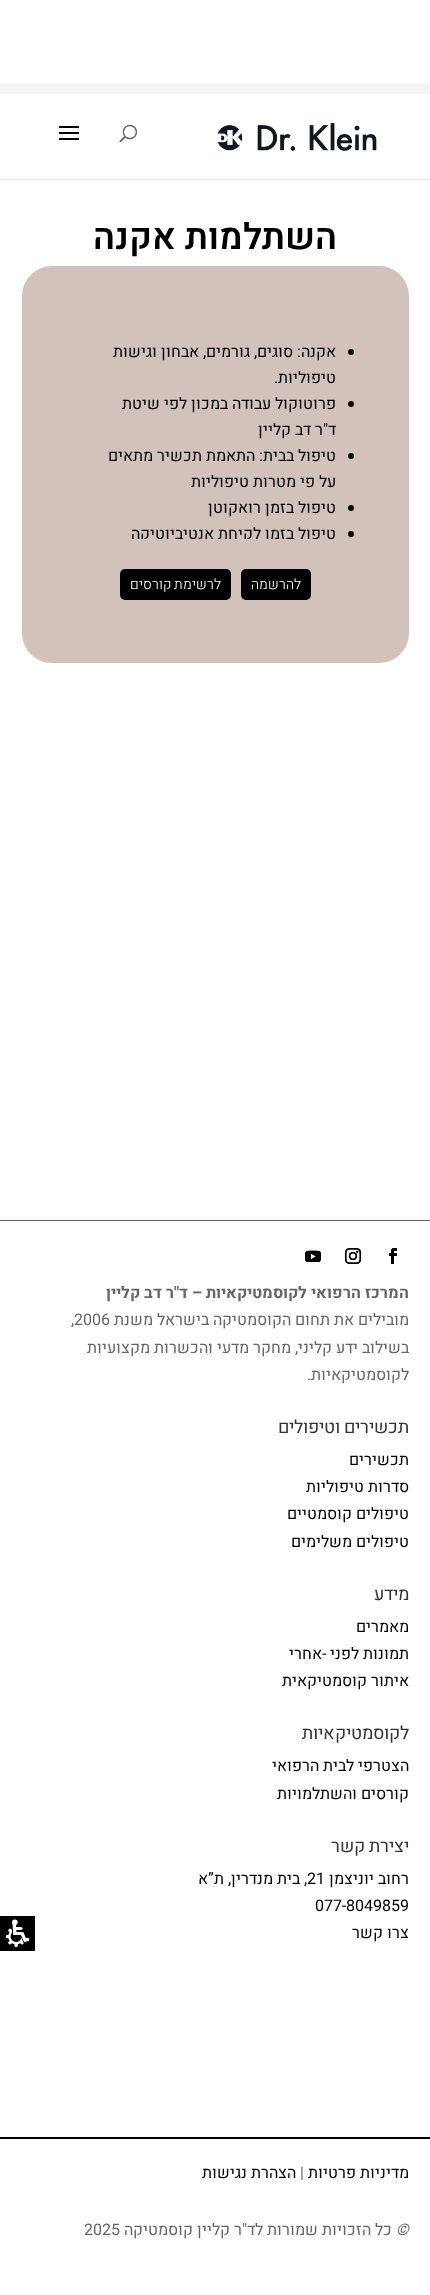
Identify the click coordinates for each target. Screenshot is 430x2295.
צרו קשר (380, 1933)
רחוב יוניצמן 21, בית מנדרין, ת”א (303, 1879)
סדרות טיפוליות (357, 1487)
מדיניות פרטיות (358, 2173)
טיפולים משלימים (350, 1542)
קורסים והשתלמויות (343, 1794)
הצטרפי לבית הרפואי (340, 1766)
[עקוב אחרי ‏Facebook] (393, 1256)
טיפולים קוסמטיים (348, 1514)
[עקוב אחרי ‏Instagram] (353, 1256)
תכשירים (379, 1460)
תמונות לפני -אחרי (349, 1654)
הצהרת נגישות (249, 2173)
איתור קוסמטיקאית (345, 1681)
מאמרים (382, 1627)
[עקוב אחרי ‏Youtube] (313, 1256)
